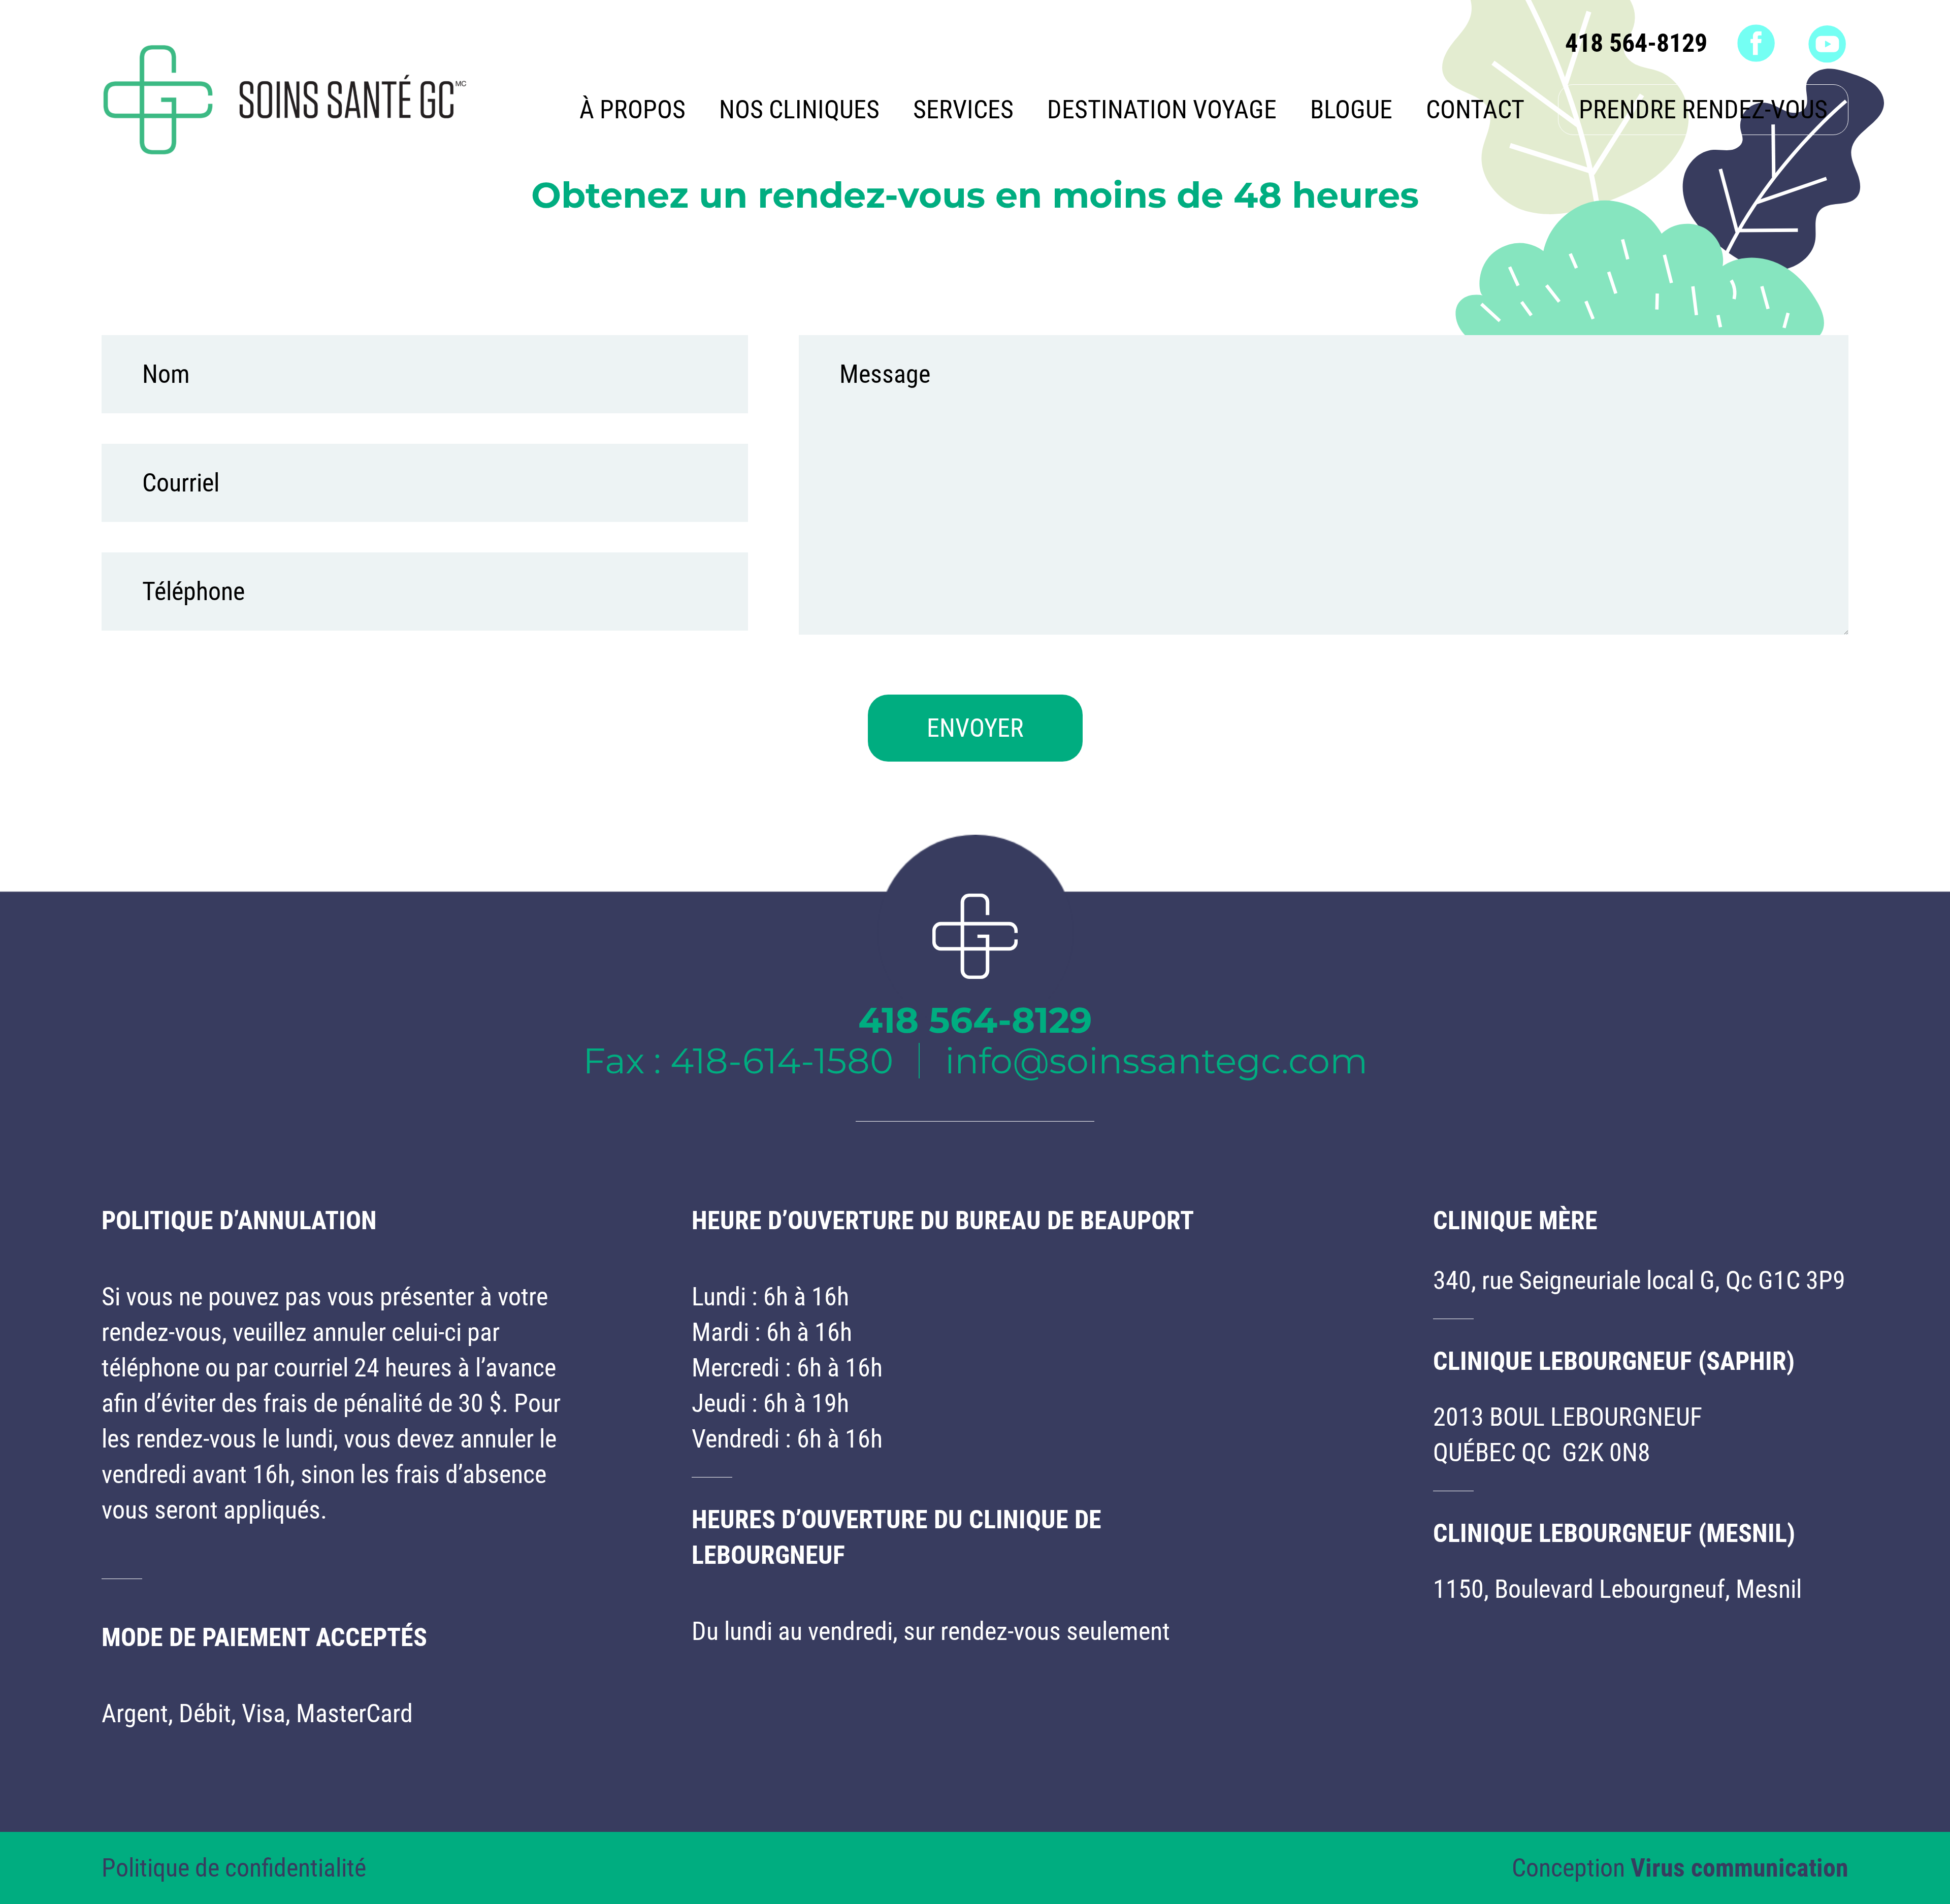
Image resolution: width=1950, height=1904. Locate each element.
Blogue (1351, 110)
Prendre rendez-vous (1703, 110)
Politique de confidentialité (234, 1868)
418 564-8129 (1636, 43)
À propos (632, 110)
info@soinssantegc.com (1156, 1061)
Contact (1475, 110)
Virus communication (1740, 1868)
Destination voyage (1162, 110)
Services (963, 110)
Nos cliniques (799, 110)
